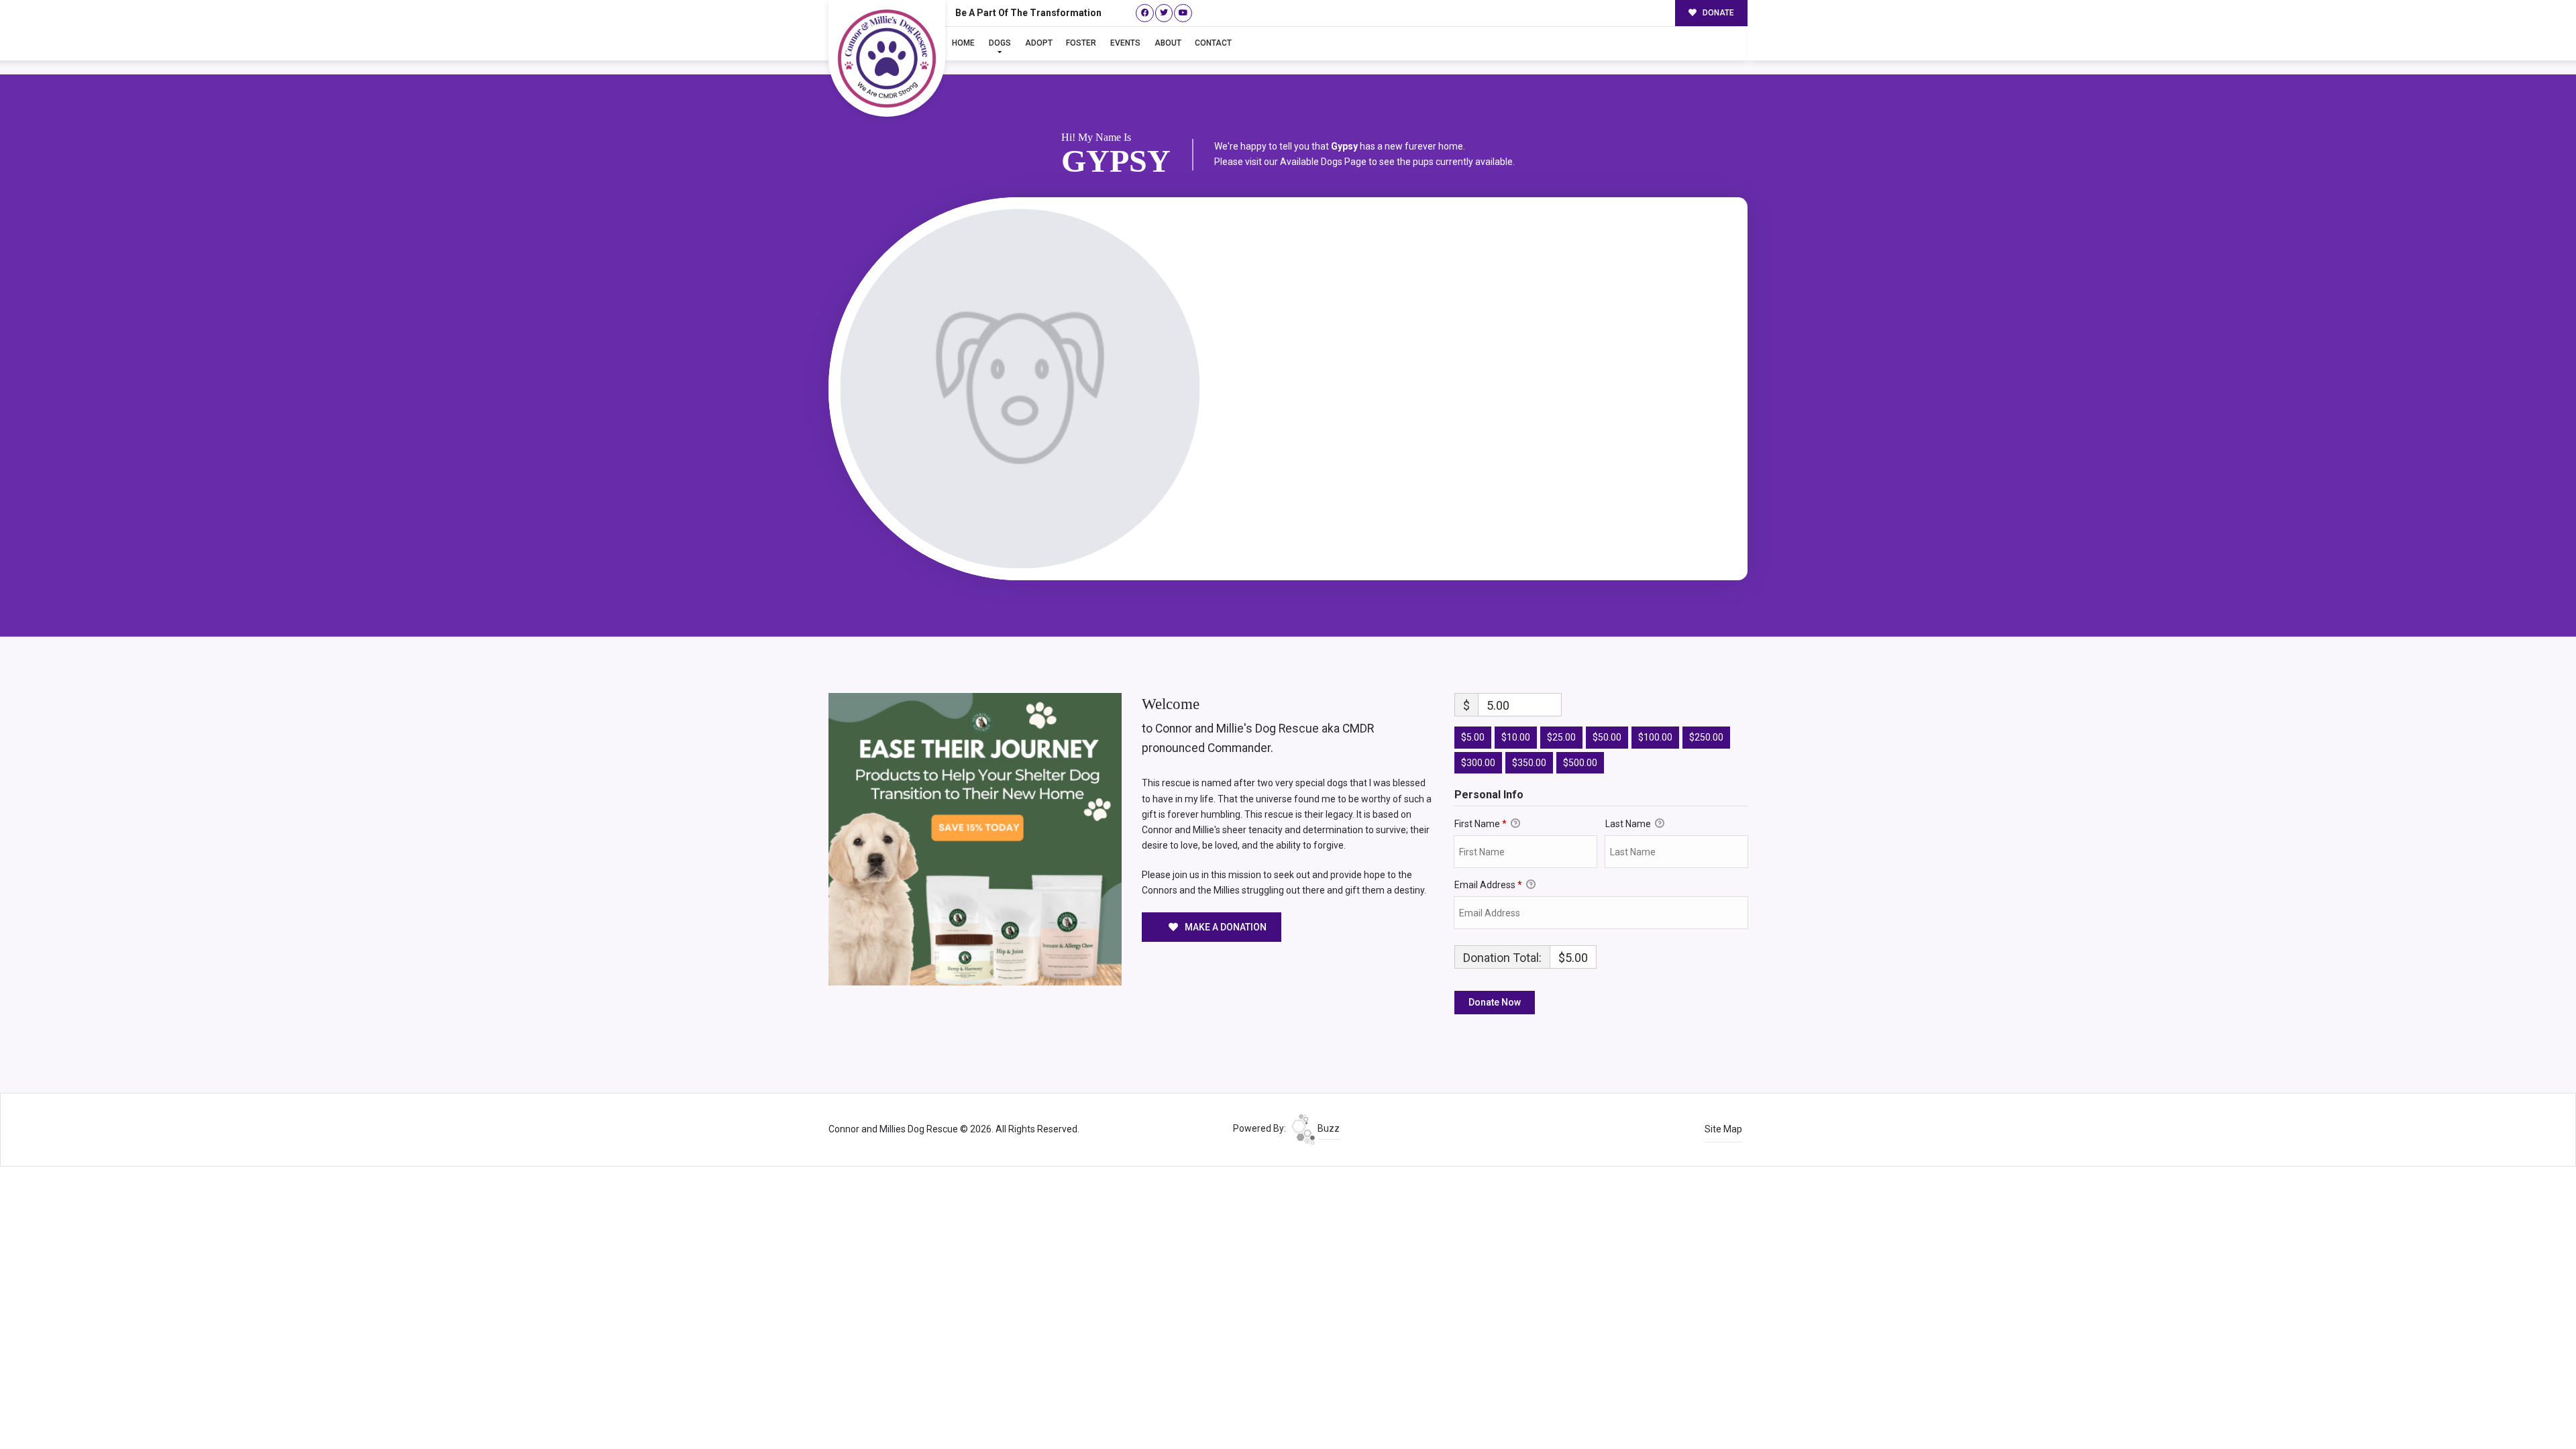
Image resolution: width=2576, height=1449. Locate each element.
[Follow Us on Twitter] (1164, 13)
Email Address (1488, 885)
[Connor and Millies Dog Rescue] (887, 58)
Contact (1213, 43)
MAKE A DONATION (1225, 927)
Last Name (1629, 824)
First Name (1481, 824)
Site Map (1723, 1129)
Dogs (1000, 43)
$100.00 (1655, 737)
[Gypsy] (1020, 389)
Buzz (1328, 1128)
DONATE (1717, 13)
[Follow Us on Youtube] (1183, 13)
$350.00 (1529, 763)
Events (1125, 43)
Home (963, 43)
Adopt (1039, 43)
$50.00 (1607, 737)
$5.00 (1473, 737)
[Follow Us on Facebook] (1145, 13)
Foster (1081, 43)
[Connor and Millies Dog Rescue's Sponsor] (975, 839)
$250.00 (1706, 737)
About (1168, 43)
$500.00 (1580, 763)
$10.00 (1516, 737)
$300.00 (1478, 763)
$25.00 (1561, 737)
